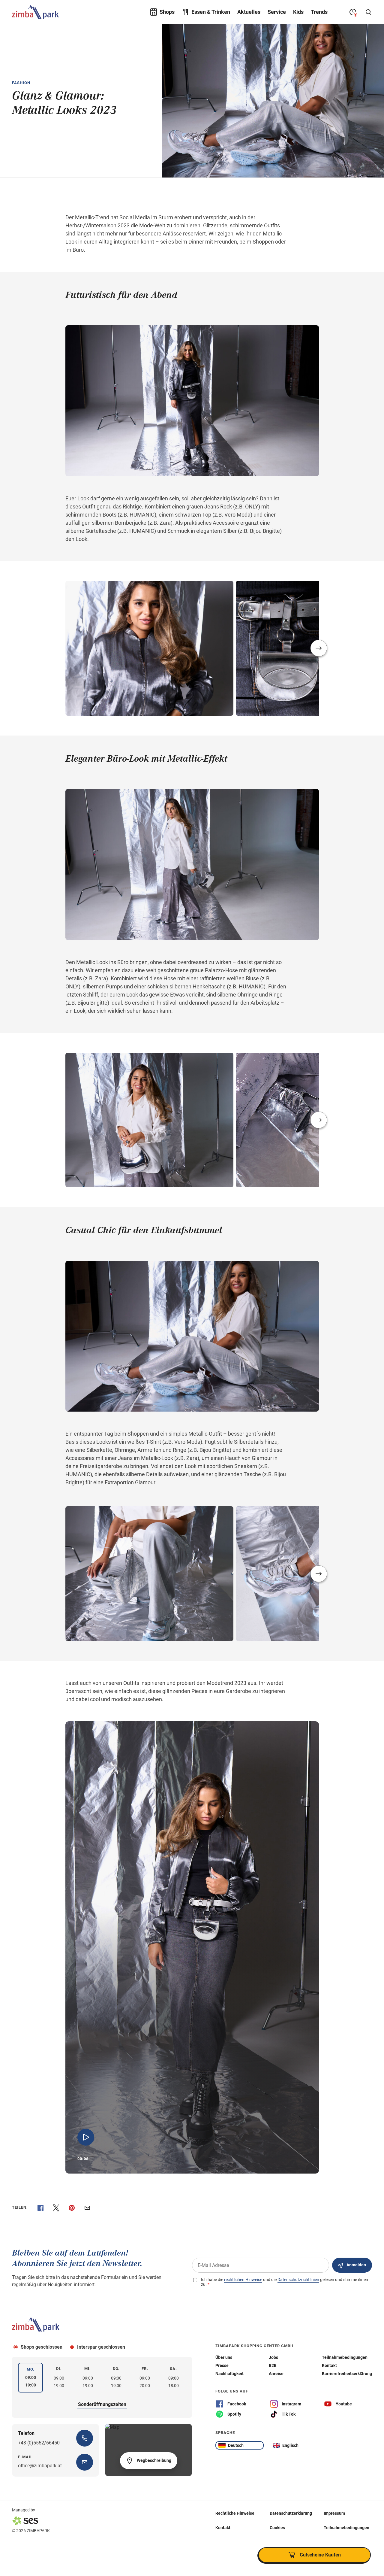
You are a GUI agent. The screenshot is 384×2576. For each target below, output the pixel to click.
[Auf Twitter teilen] (56, 2208)
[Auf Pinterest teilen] (72, 2208)
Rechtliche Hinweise (235, 2513)
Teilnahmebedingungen (346, 2528)
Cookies (277, 2528)
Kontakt (223, 2528)
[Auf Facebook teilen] (40, 2208)
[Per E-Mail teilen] (87, 2208)
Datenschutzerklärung (291, 2513)
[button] (319, 648)
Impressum (334, 2513)
